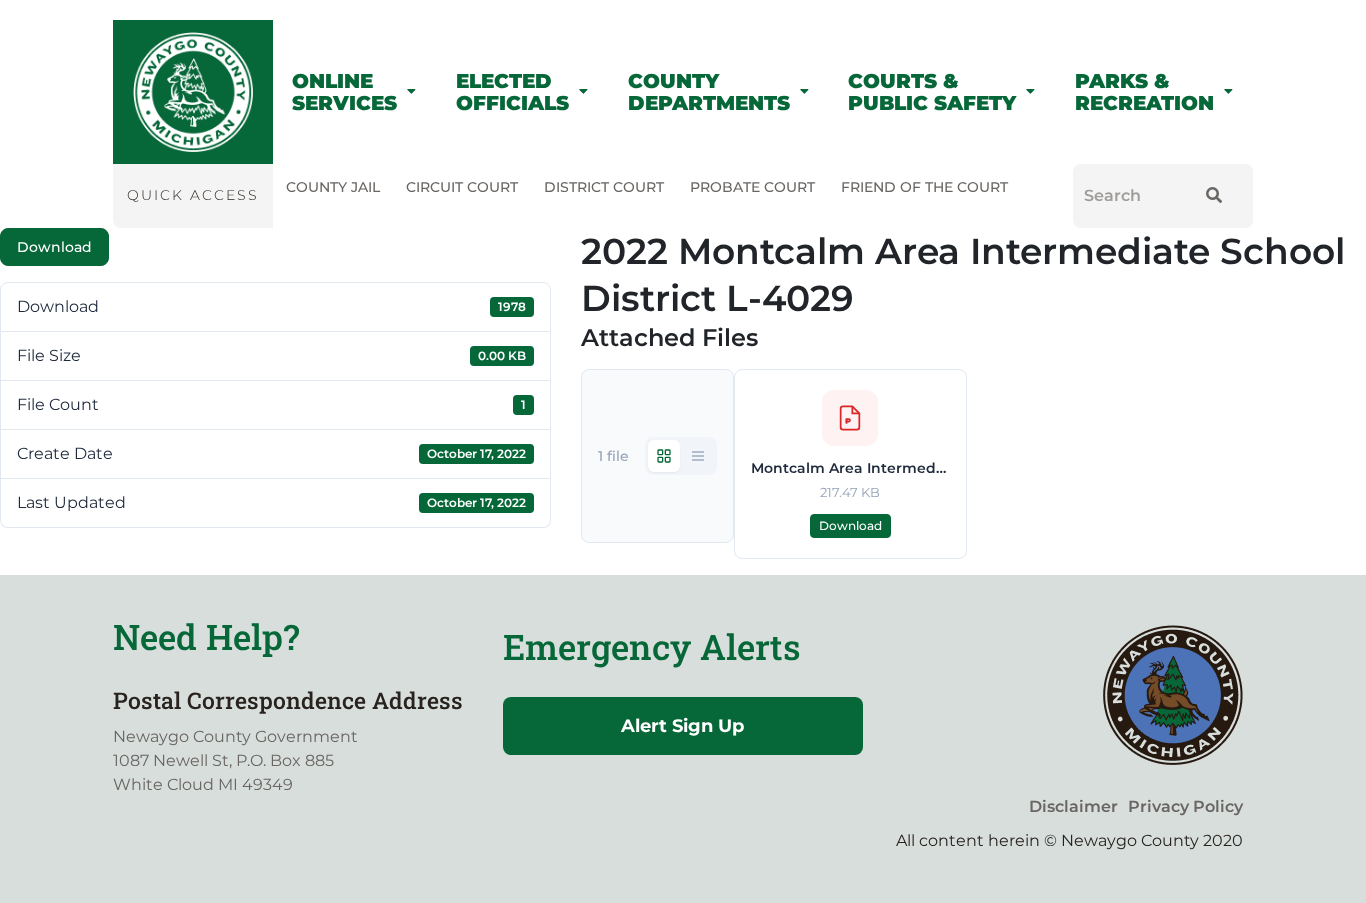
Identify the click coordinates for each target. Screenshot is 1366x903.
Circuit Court (462, 187)
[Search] (1209, 196)
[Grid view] (664, 456)
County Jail (333, 187)
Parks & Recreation (1144, 92)
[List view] (698, 456)
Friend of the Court (924, 187)
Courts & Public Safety (932, 92)
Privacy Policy (1185, 806)
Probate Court (752, 187)
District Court (604, 187)
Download (54, 247)
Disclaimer (1073, 806)
